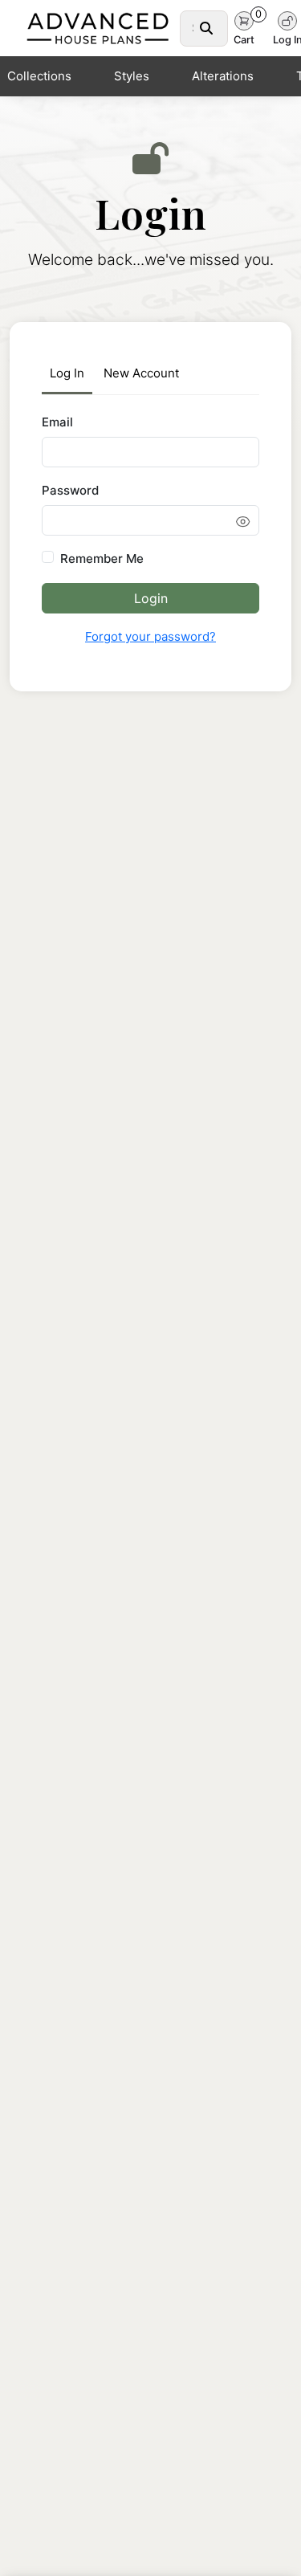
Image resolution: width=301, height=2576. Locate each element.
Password (70, 490)
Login (151, 598)
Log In (67, 373)
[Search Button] (206, 28)
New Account (141, 373)
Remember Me (102, 558)
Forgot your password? (150, 636)
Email (57, 422)
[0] (244, 19)
